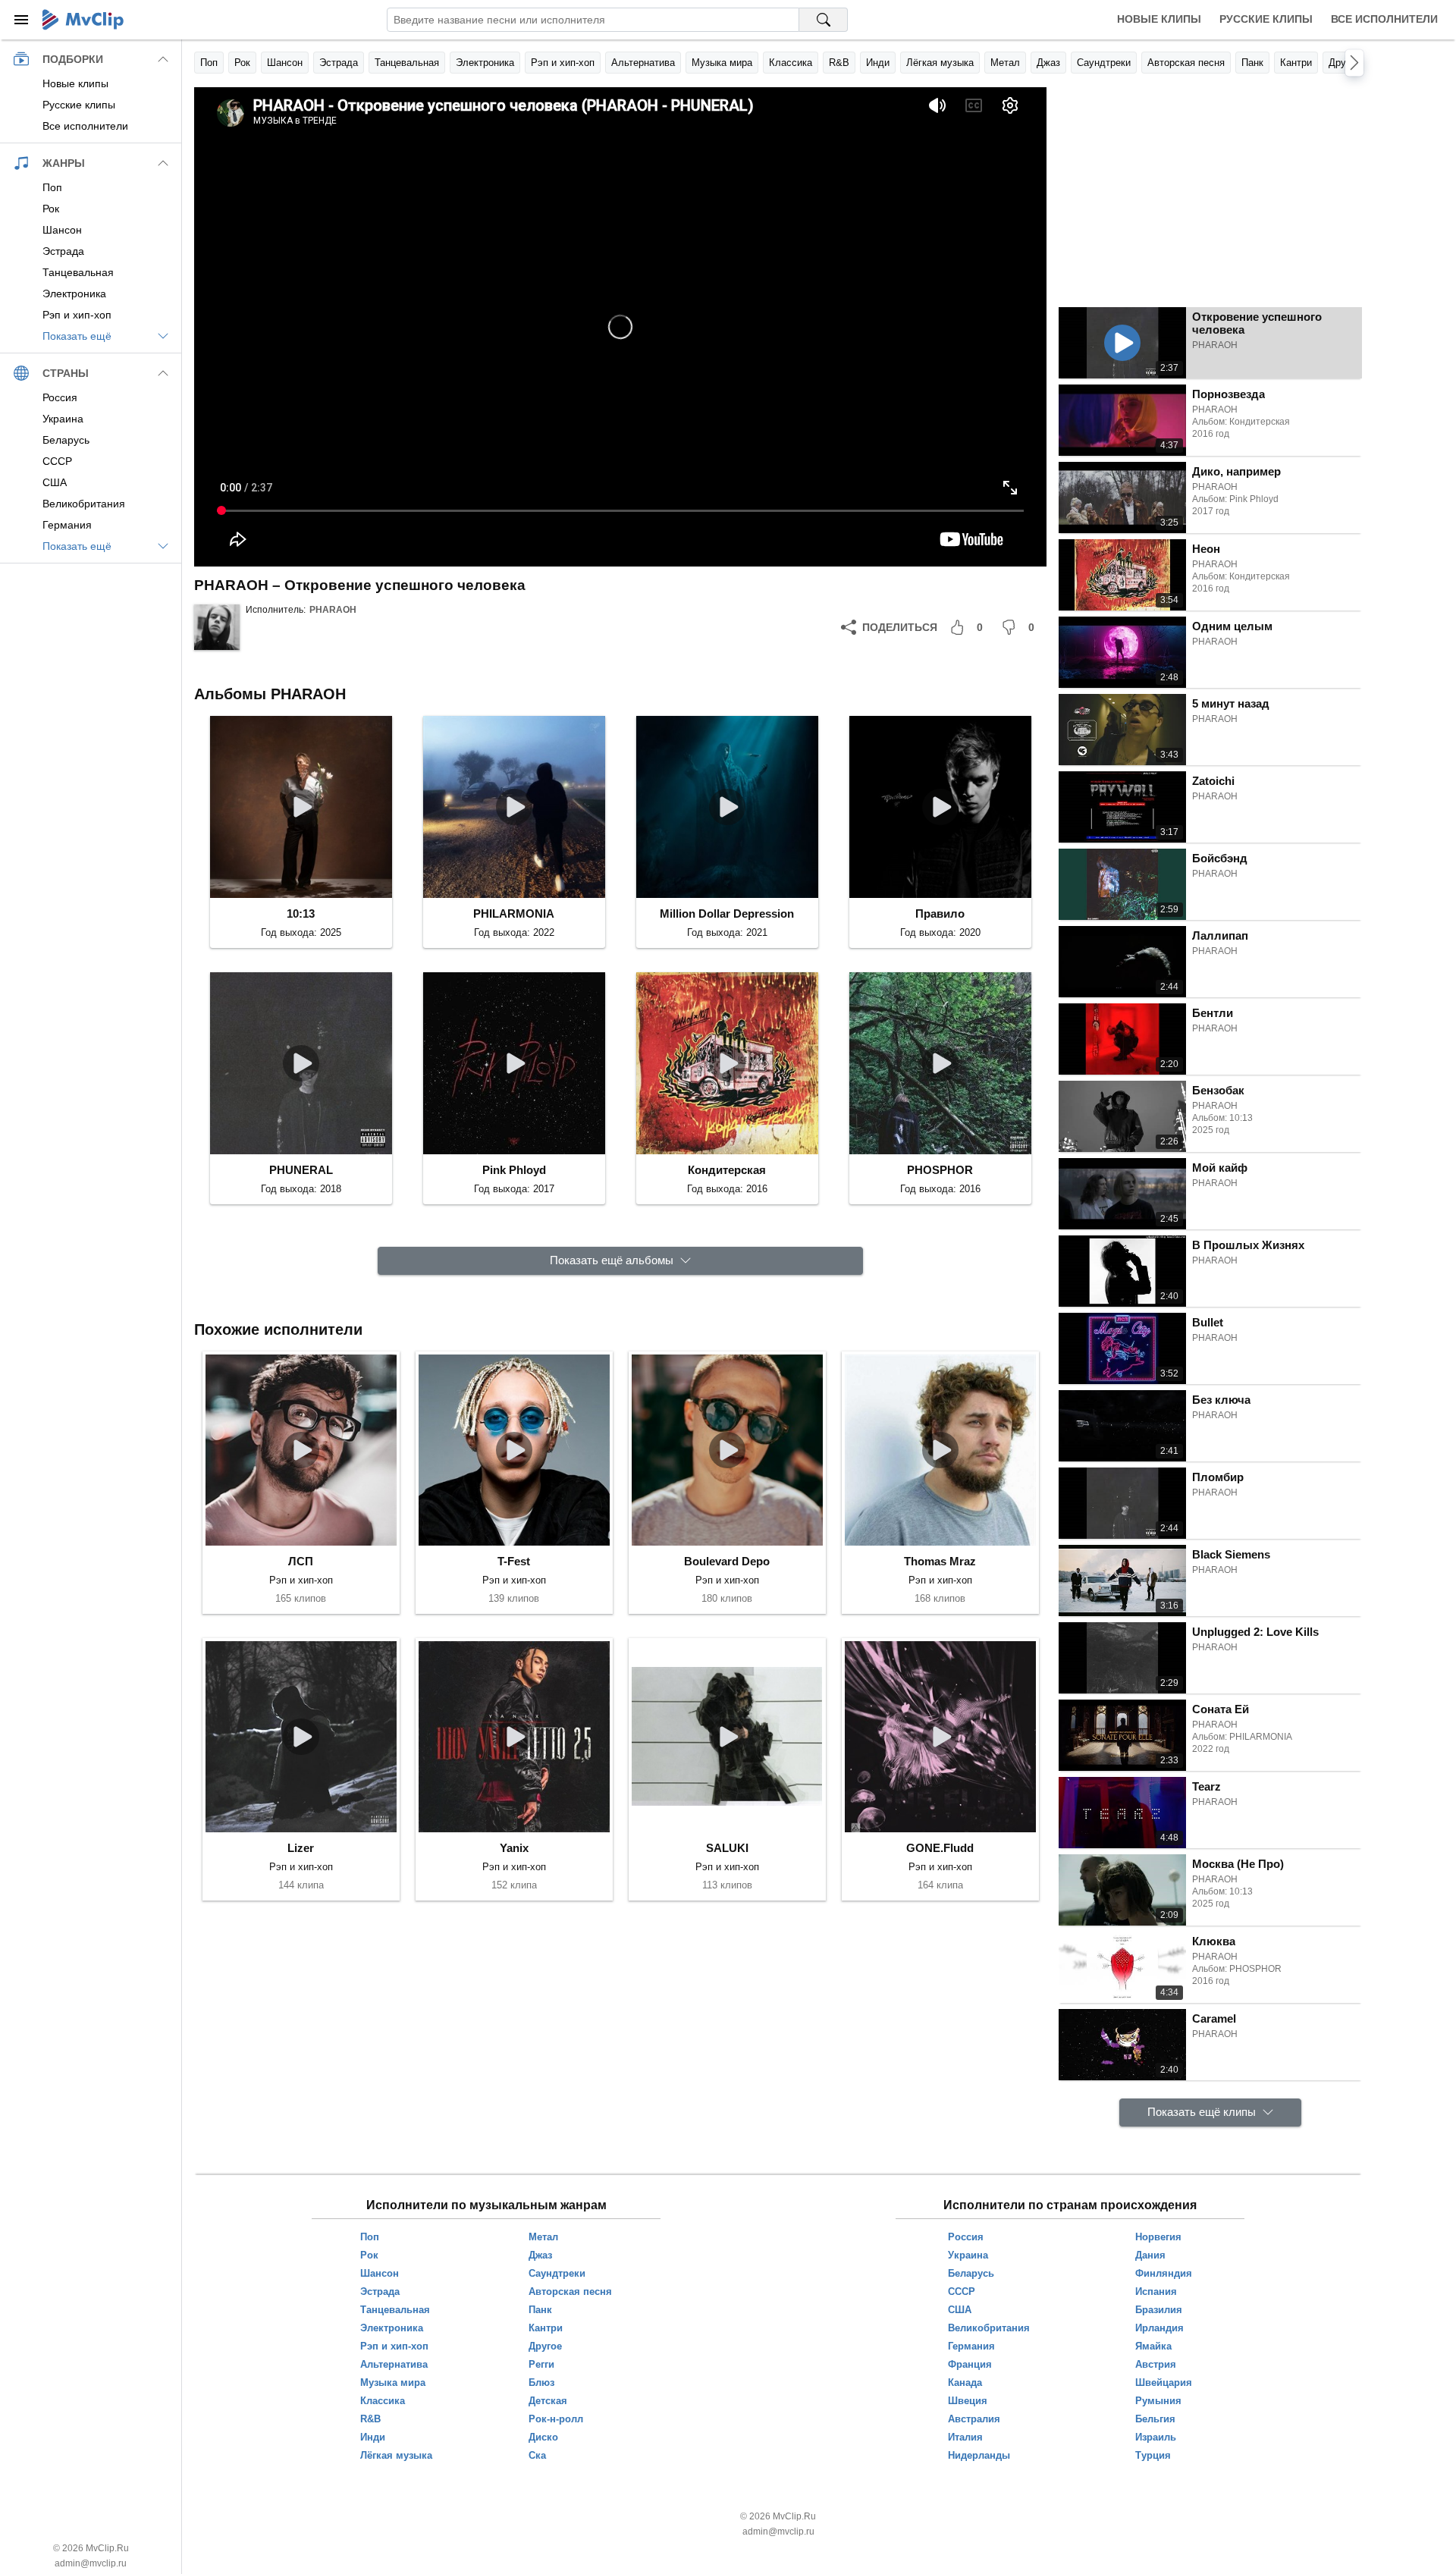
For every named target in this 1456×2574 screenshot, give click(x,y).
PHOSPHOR (940, 1170)
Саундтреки (1104, 63)
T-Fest (514, 1561)
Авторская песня (1186, 63)
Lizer (301, 1848)
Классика (791, 63)
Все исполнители (1384, 19)
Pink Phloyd (514, 1170)
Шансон (285, 63)
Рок (242, 63)
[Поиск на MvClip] (824, 20)
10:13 (301, 913)
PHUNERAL (301, 1170)
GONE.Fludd (940, 1848)
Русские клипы (1266, 19)
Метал (1005, 63)
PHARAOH (333, 610)
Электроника (485, 63)
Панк (1252, 63)
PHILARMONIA (514, 913)
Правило (940, 913)
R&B (839, 63)
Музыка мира (722, 63)
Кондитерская (727, 1170)
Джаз (1048, 63)
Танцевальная (407, 63)
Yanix (514, 1848)
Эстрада (339, 63)
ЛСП (301, 1561)
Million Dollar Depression (727, 913)
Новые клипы (1159, 19)
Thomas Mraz (940, 1561)
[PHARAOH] (217, 627)
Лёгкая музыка (940, 63)
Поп (209, 63)
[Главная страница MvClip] (83, 20)
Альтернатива (643, 63)
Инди (878, 63)
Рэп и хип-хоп (563, 63)
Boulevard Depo (727, 1561)
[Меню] (21, 20)
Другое (1345, 63)
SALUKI (727, 1848)
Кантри (1296, 63)
